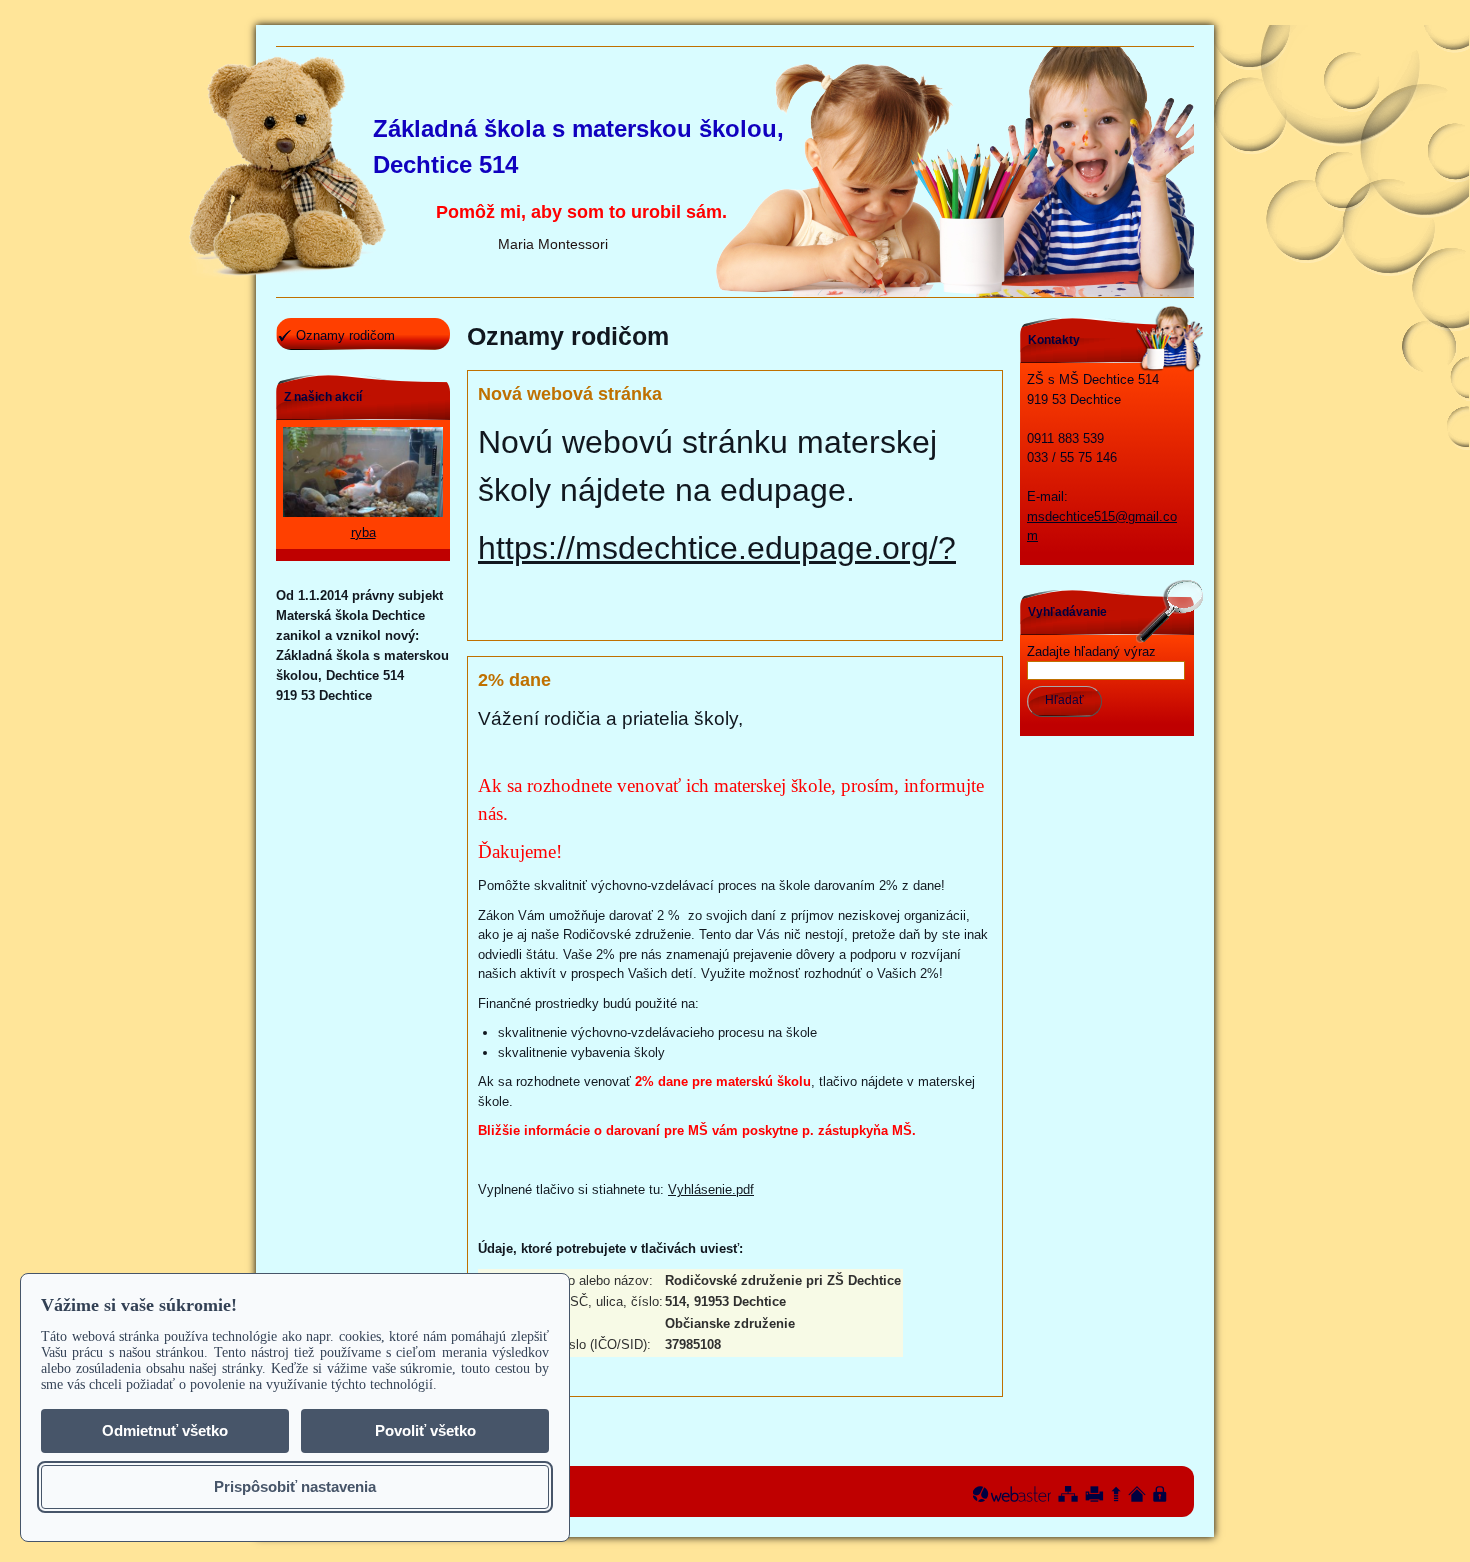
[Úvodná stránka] (1137, 1494)
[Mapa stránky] (1068, 1494)
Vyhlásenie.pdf (711, 1189)
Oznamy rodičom (345, 335)
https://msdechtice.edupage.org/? (717, 548)
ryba (363, 532)
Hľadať (1064, 700)
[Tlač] (1094, 1494)
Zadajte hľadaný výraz (1091, 651)
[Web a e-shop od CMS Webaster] (1012, 1494)
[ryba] (363, 512)
